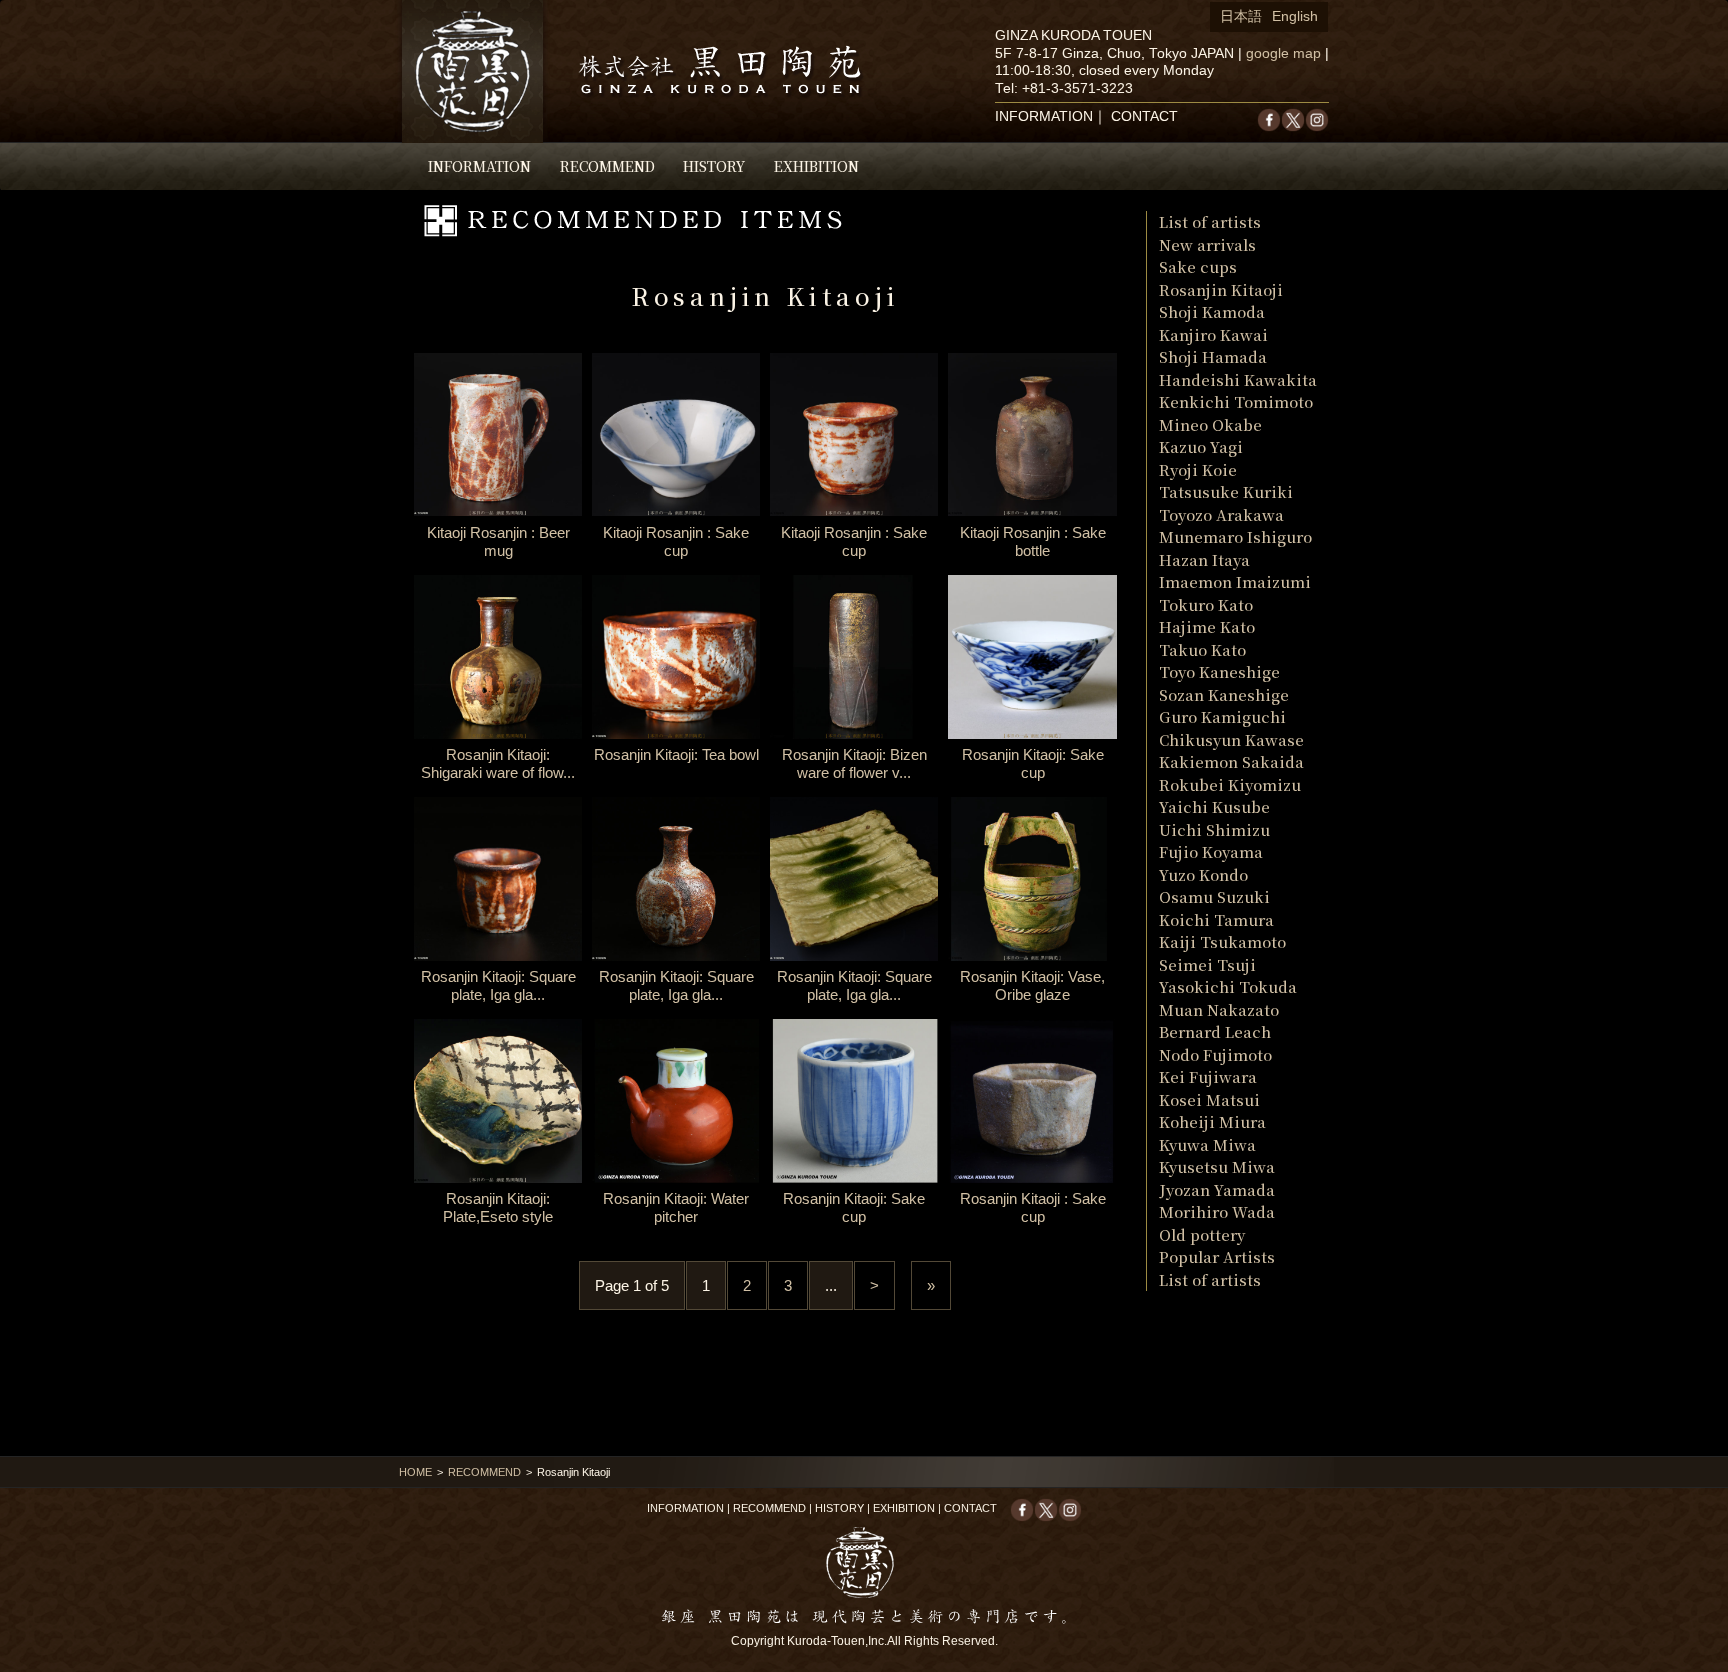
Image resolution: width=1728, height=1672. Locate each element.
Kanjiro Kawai (1213, 334)
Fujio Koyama (1211, 851)
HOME (415, 1472)
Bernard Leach (1215, 1031)
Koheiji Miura (1212, 1121)
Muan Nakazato (1219, 1009)
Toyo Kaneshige (1219, 671)
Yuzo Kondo (1203, 874)
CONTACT (1144, 116)
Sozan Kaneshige (1224, 694)
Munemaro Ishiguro (1235, 536)
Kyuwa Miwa (1207, 1144)
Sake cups (1198, 266)
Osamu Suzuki (1214, 896)
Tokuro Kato (1206, 604)
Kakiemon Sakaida (1231, 761)
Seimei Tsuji (1207, 964)
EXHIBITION (816, 166)
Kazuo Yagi (1201, 446)
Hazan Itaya (1204, 559)
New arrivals (1207, 244)
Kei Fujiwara (1208, 1076)
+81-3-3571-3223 (1077, 88)
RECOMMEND (607, 166)
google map (1283, 53)
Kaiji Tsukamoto (1222, 941)
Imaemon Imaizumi (1235, 581)
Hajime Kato (1207, 626)
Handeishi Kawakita (1238, 379)
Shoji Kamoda (1212, 311)
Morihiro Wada (1217, 1211)
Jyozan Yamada (1217, 1189)
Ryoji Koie (1198, 469)
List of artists (1210, 221)
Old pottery (1202, 1234)
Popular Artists (1217, 1256)
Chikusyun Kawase (1231, 739)
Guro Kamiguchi (1222, 716)
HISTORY (714, 166)
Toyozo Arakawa (1221, 514)
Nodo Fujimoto (1215, 1054)
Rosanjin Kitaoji (1221, 289)
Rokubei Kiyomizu (1230, 784)
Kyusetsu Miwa (1217, 1166)
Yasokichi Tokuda (1228, 986)
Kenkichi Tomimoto (1236, 401)
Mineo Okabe (1210, 424)
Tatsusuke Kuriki (1226, 491)
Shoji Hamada (1213, 356)
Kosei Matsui (1209, 1099)
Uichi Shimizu (1214, 829)
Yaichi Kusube (1214, 806)
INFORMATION (479, 166)
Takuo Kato (1202, 649)
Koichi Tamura (1216, 919)
